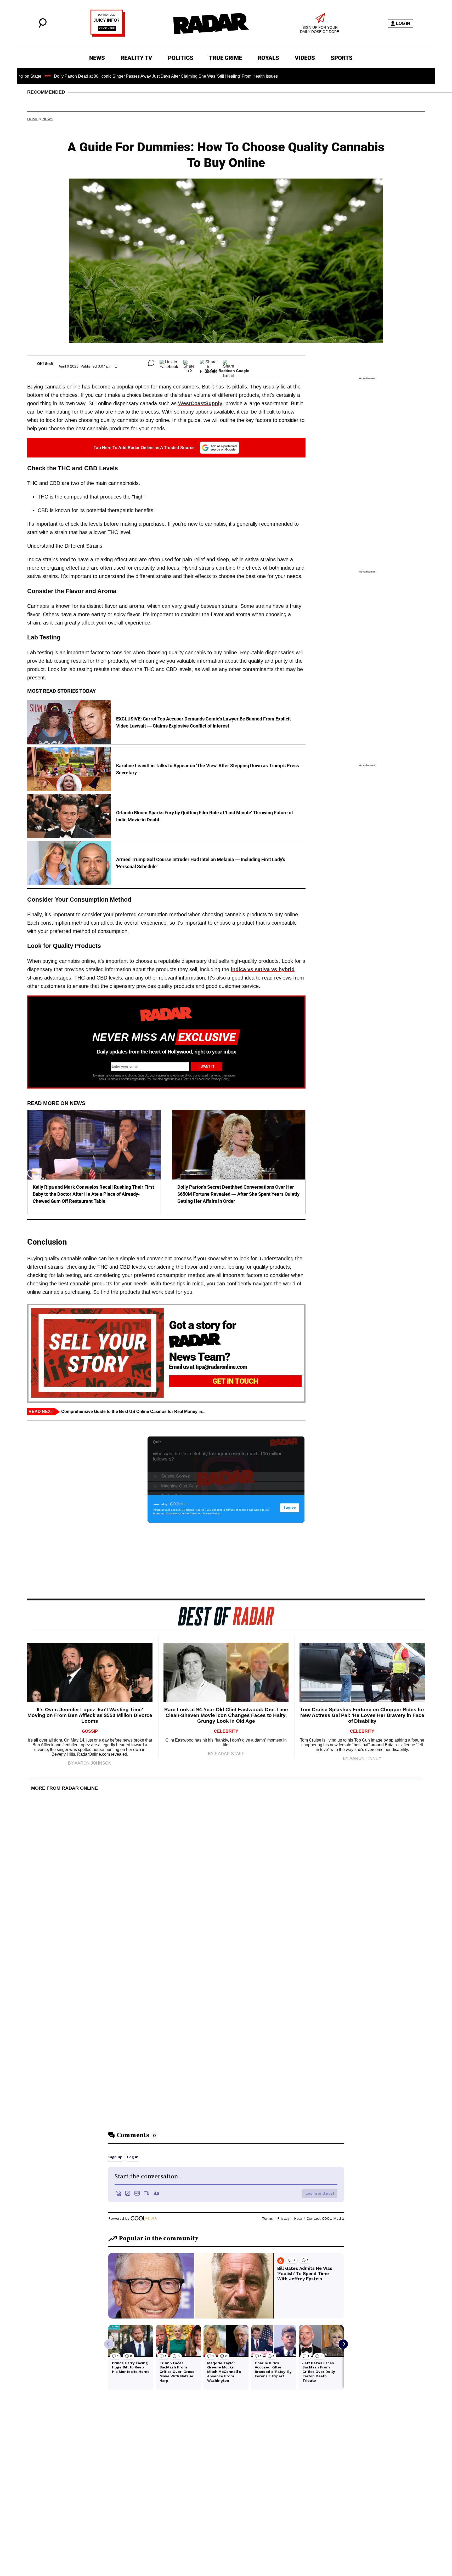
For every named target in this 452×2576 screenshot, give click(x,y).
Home (33, 119)
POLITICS (181, 58)
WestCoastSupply (200, 403)
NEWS (97, 58)
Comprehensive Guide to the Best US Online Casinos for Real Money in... (133, 1412)
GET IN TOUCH (235, 1381)
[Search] (43, 26)
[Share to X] (189, 363)
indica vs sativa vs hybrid (263, 969)
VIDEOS (305, 58)
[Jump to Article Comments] (151, 363)
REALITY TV (136, 58)
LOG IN (403, 23)
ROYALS (268, 58)
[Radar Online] (211, 24)
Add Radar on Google (230, 371)
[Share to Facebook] (169, 363)
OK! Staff (45, 364)
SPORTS (342, 58)
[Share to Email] (228, 363)
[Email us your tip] (108, 35)
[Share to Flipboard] (209, 363)
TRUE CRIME (225, 58)
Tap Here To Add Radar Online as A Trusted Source (144, 448)
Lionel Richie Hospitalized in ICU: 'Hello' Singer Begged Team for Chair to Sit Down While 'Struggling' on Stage (318, 76)
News (48, 119)
